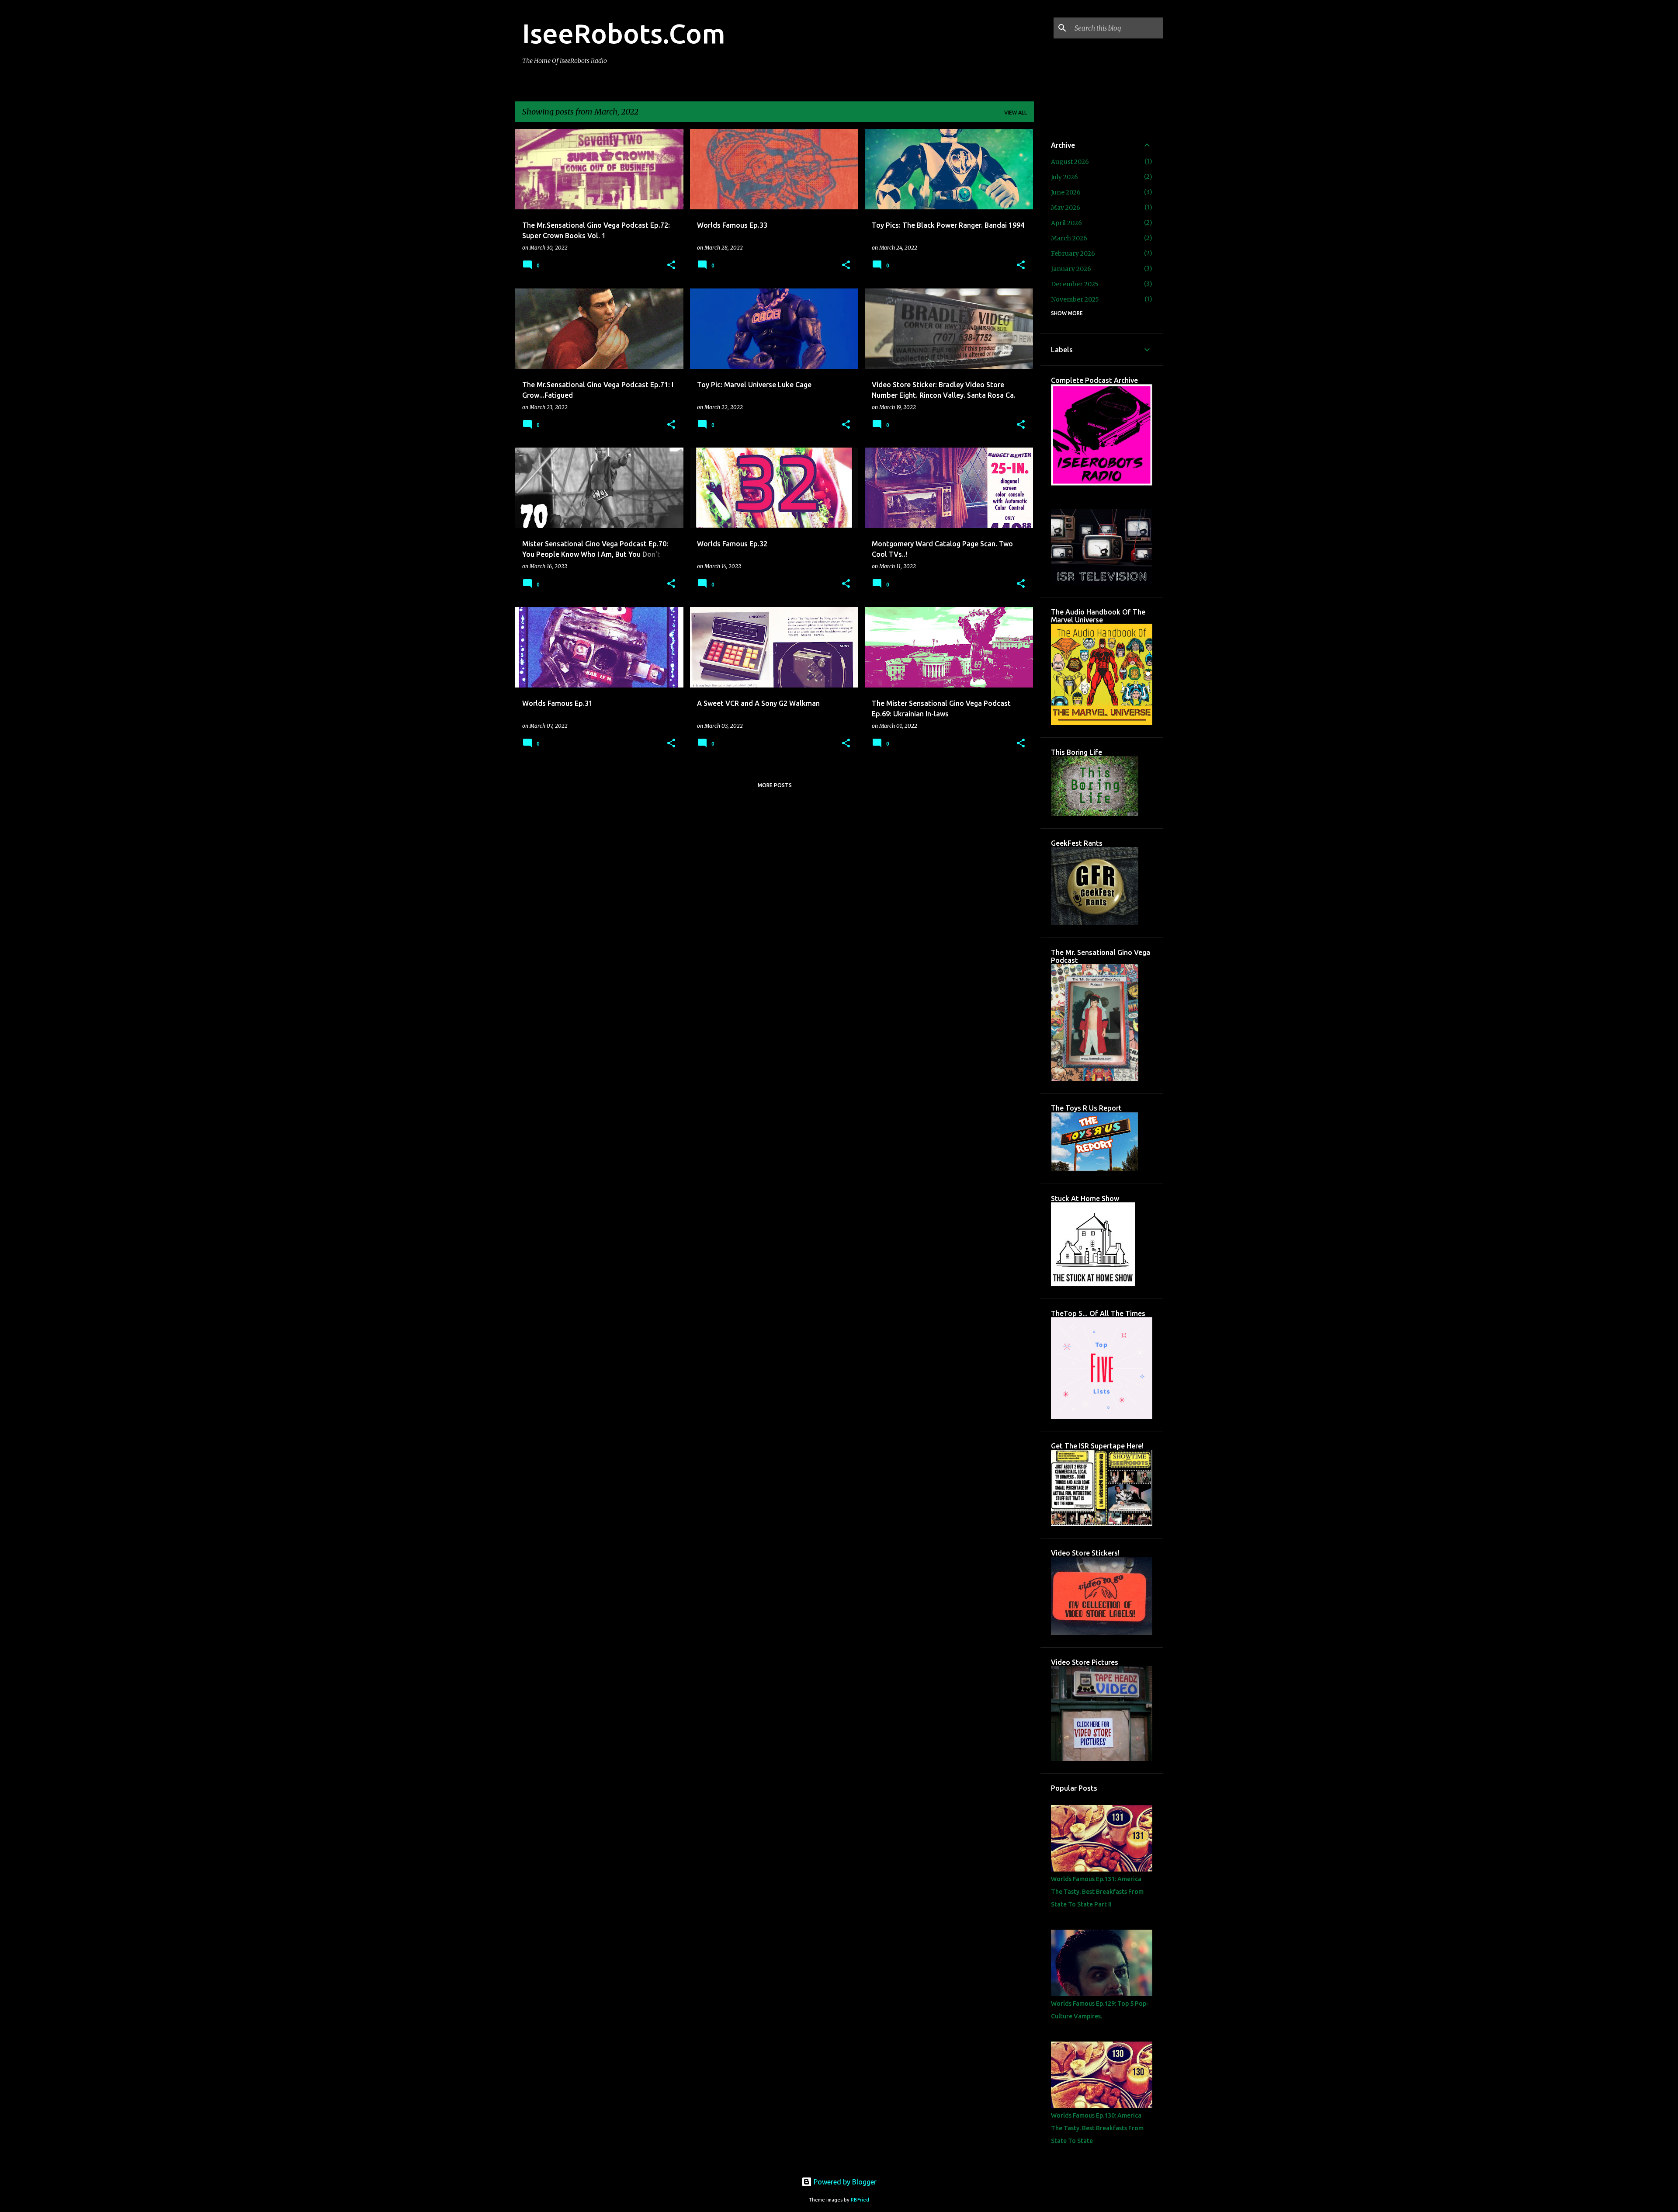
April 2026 (1066, 223)
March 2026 (1069, 238)
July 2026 (1064, 177)
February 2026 (1073, 253)
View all (1016, 113)
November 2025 (1075, 299)
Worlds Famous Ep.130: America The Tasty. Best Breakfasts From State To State (1097, 2128)
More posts (775, 785)
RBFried (860, 2200)
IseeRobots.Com (624, 33)
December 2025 (1075, 284)
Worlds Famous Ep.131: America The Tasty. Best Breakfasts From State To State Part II (1097, 1892)
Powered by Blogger (844, 2182)
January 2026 (1071, 269)
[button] (671, 266)
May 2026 (1066, 208)
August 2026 (1070, 162)
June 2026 (1066, 192)
